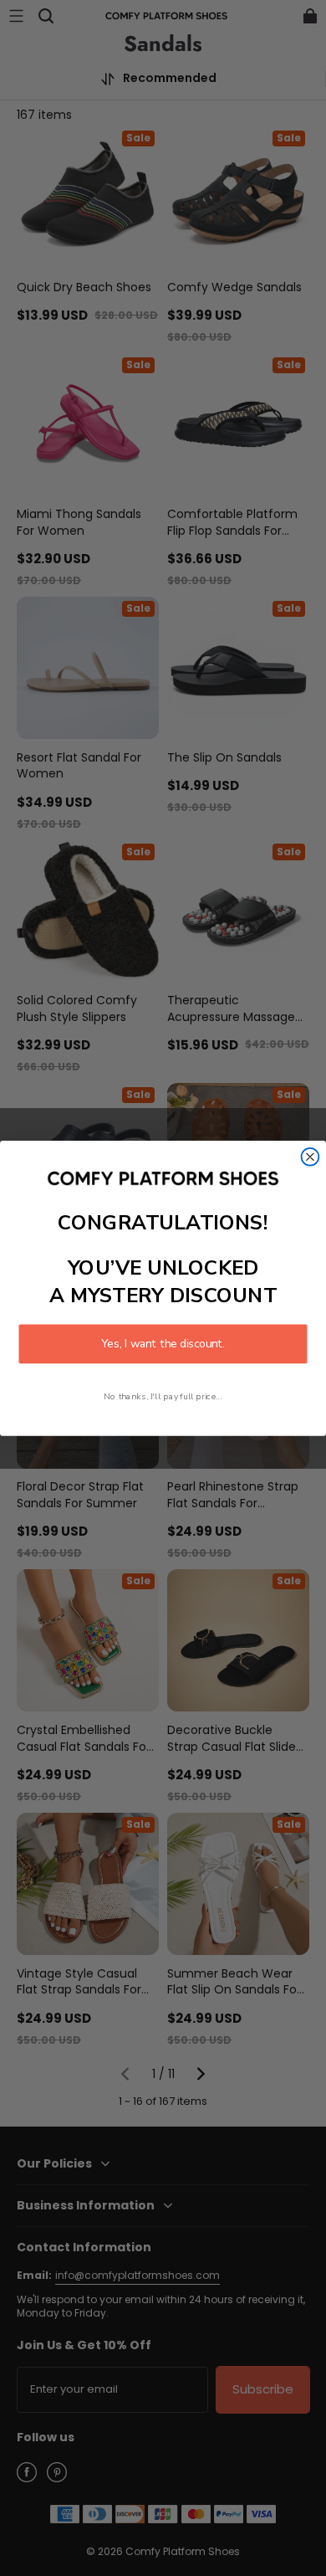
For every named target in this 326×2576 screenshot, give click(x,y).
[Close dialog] (311, 1156)
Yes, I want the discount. (163, 1344)
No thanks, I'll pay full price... (163, 1396)
